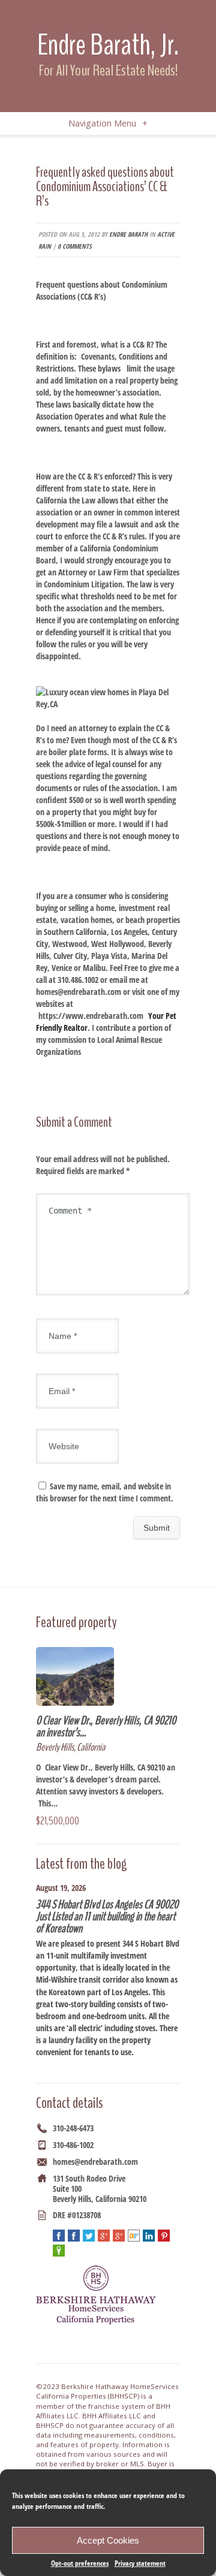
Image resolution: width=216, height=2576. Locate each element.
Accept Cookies (108, 2540)
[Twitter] (89, 2236)
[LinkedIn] (149, 2236)
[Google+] (104, 2236)
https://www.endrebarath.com (91, 1016)
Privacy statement (140, 2563)
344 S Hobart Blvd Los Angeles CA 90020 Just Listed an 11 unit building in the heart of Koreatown (107, 1916)
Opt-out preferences (80, 2563)
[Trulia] (59, 2251)
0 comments (74, 246)
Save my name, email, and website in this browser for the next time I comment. (105, 1492)
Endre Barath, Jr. (108, 45)
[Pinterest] (164, 2236)
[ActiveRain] (134, 2236)
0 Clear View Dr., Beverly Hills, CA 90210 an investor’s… (106, 1726)
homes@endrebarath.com (95, 2162)
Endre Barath (128, 234)
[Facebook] (59, 2236)
